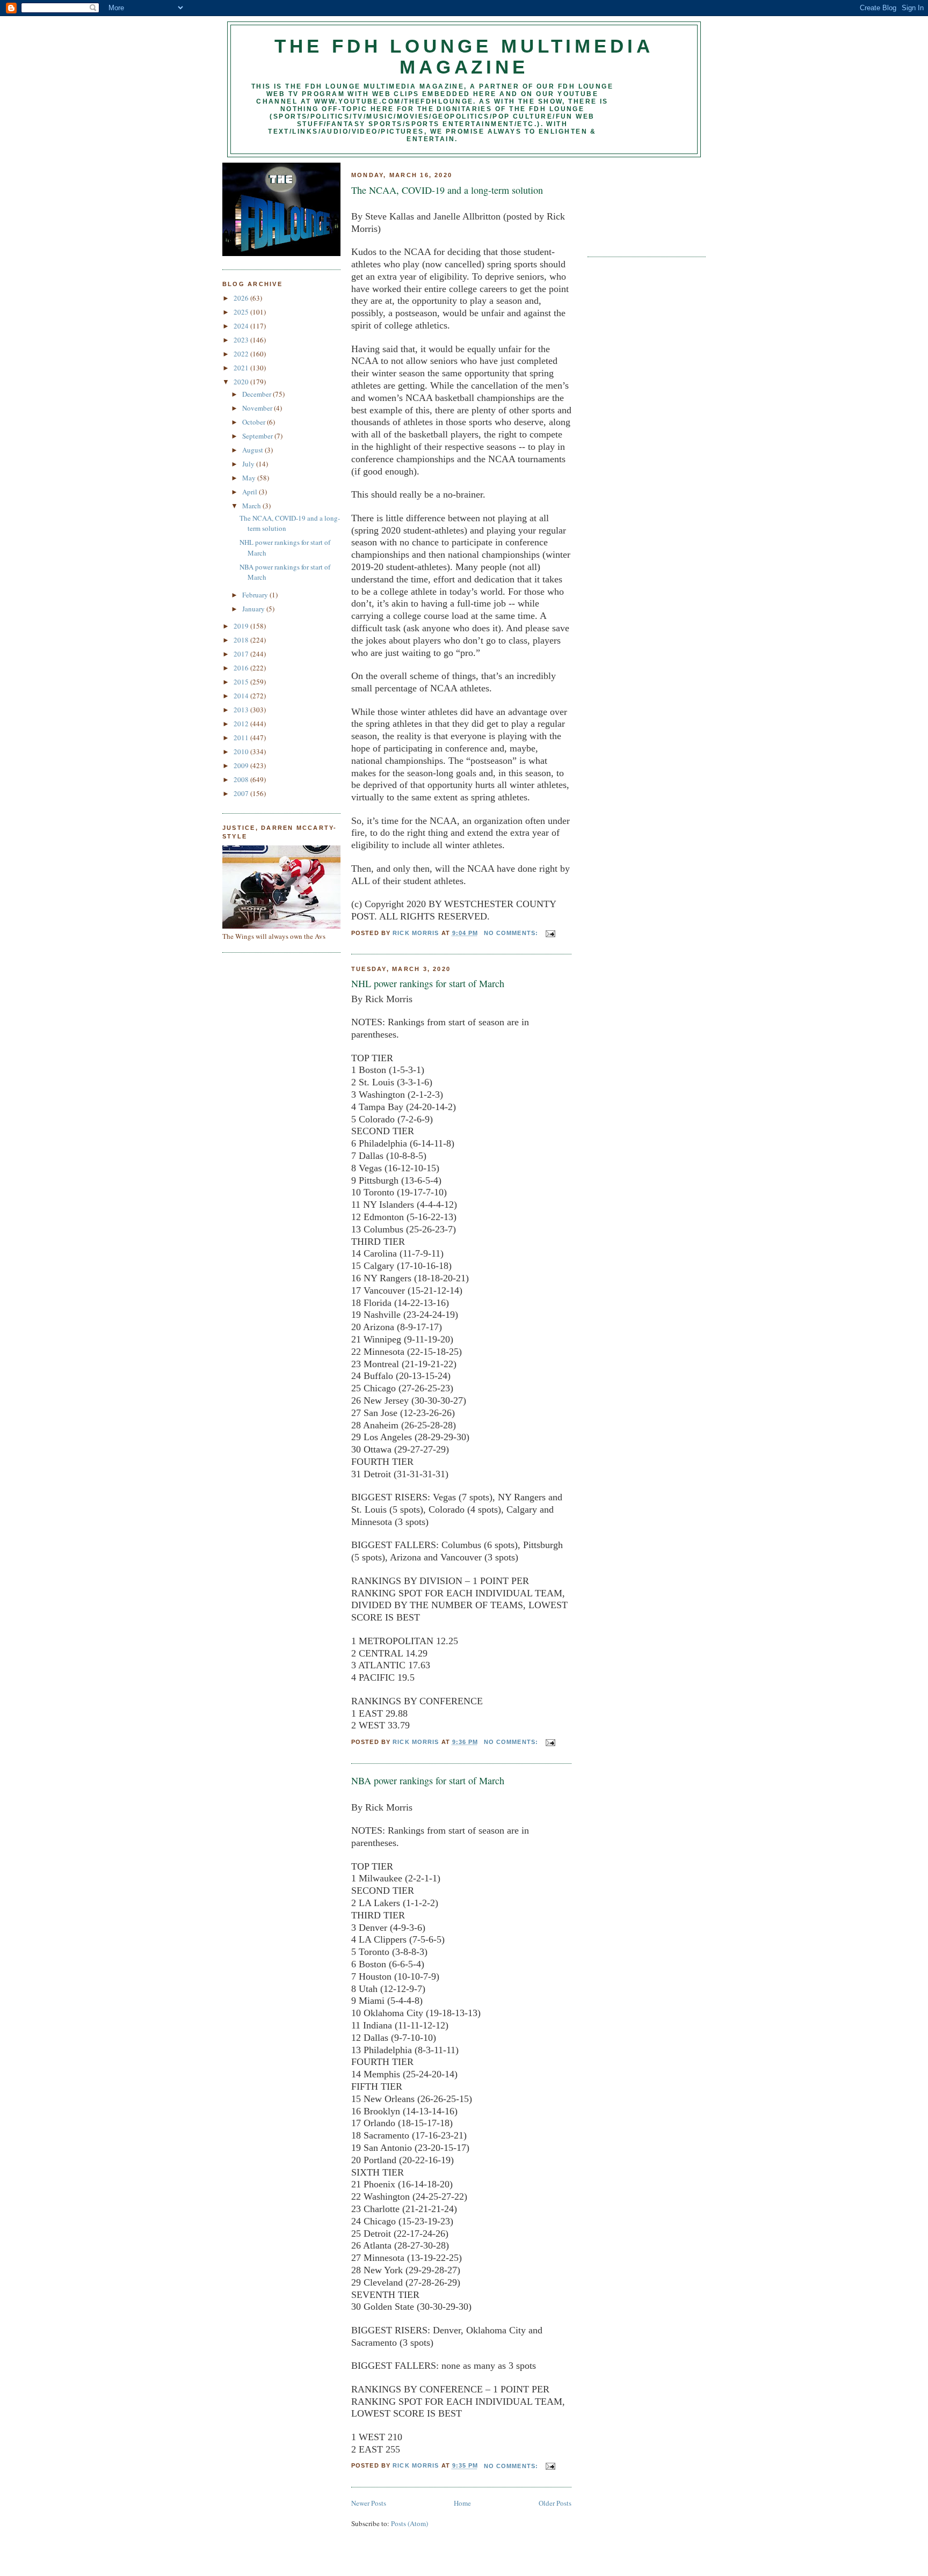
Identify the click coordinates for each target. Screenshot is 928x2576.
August (253, 450)
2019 (242, 626)
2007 (242, 793)
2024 (242, 326)
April (251, 492)
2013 (242, 710)
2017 (242, 654)
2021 (242, 368)
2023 (242, 340)
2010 (242, 751)
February (256, 595)
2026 (242, 298)
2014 (242, 696)
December (258, 394)
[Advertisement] (636, 203)
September (258, 436)
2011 (242, 738)
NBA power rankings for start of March (428, 1780)
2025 (242, 312)
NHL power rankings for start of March (428, 983)
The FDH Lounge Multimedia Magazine (464, 57)
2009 (242, 765)
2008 (242, 779)
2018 (242, 640)
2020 (242, 382)
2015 (242, 682)
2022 (242, 354)
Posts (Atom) (409, 2523)
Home (462, 2503)
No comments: (512, 933)
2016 (242, 668)
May (250, 478)
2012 (242, 724)
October (255, 422)
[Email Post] (550, 933)
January (254, 609)
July (249, 464)
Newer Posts (369, 2503)
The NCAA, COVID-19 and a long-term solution (447, 190)
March (252, 506)
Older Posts (555, 2503)
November (258, 408)
